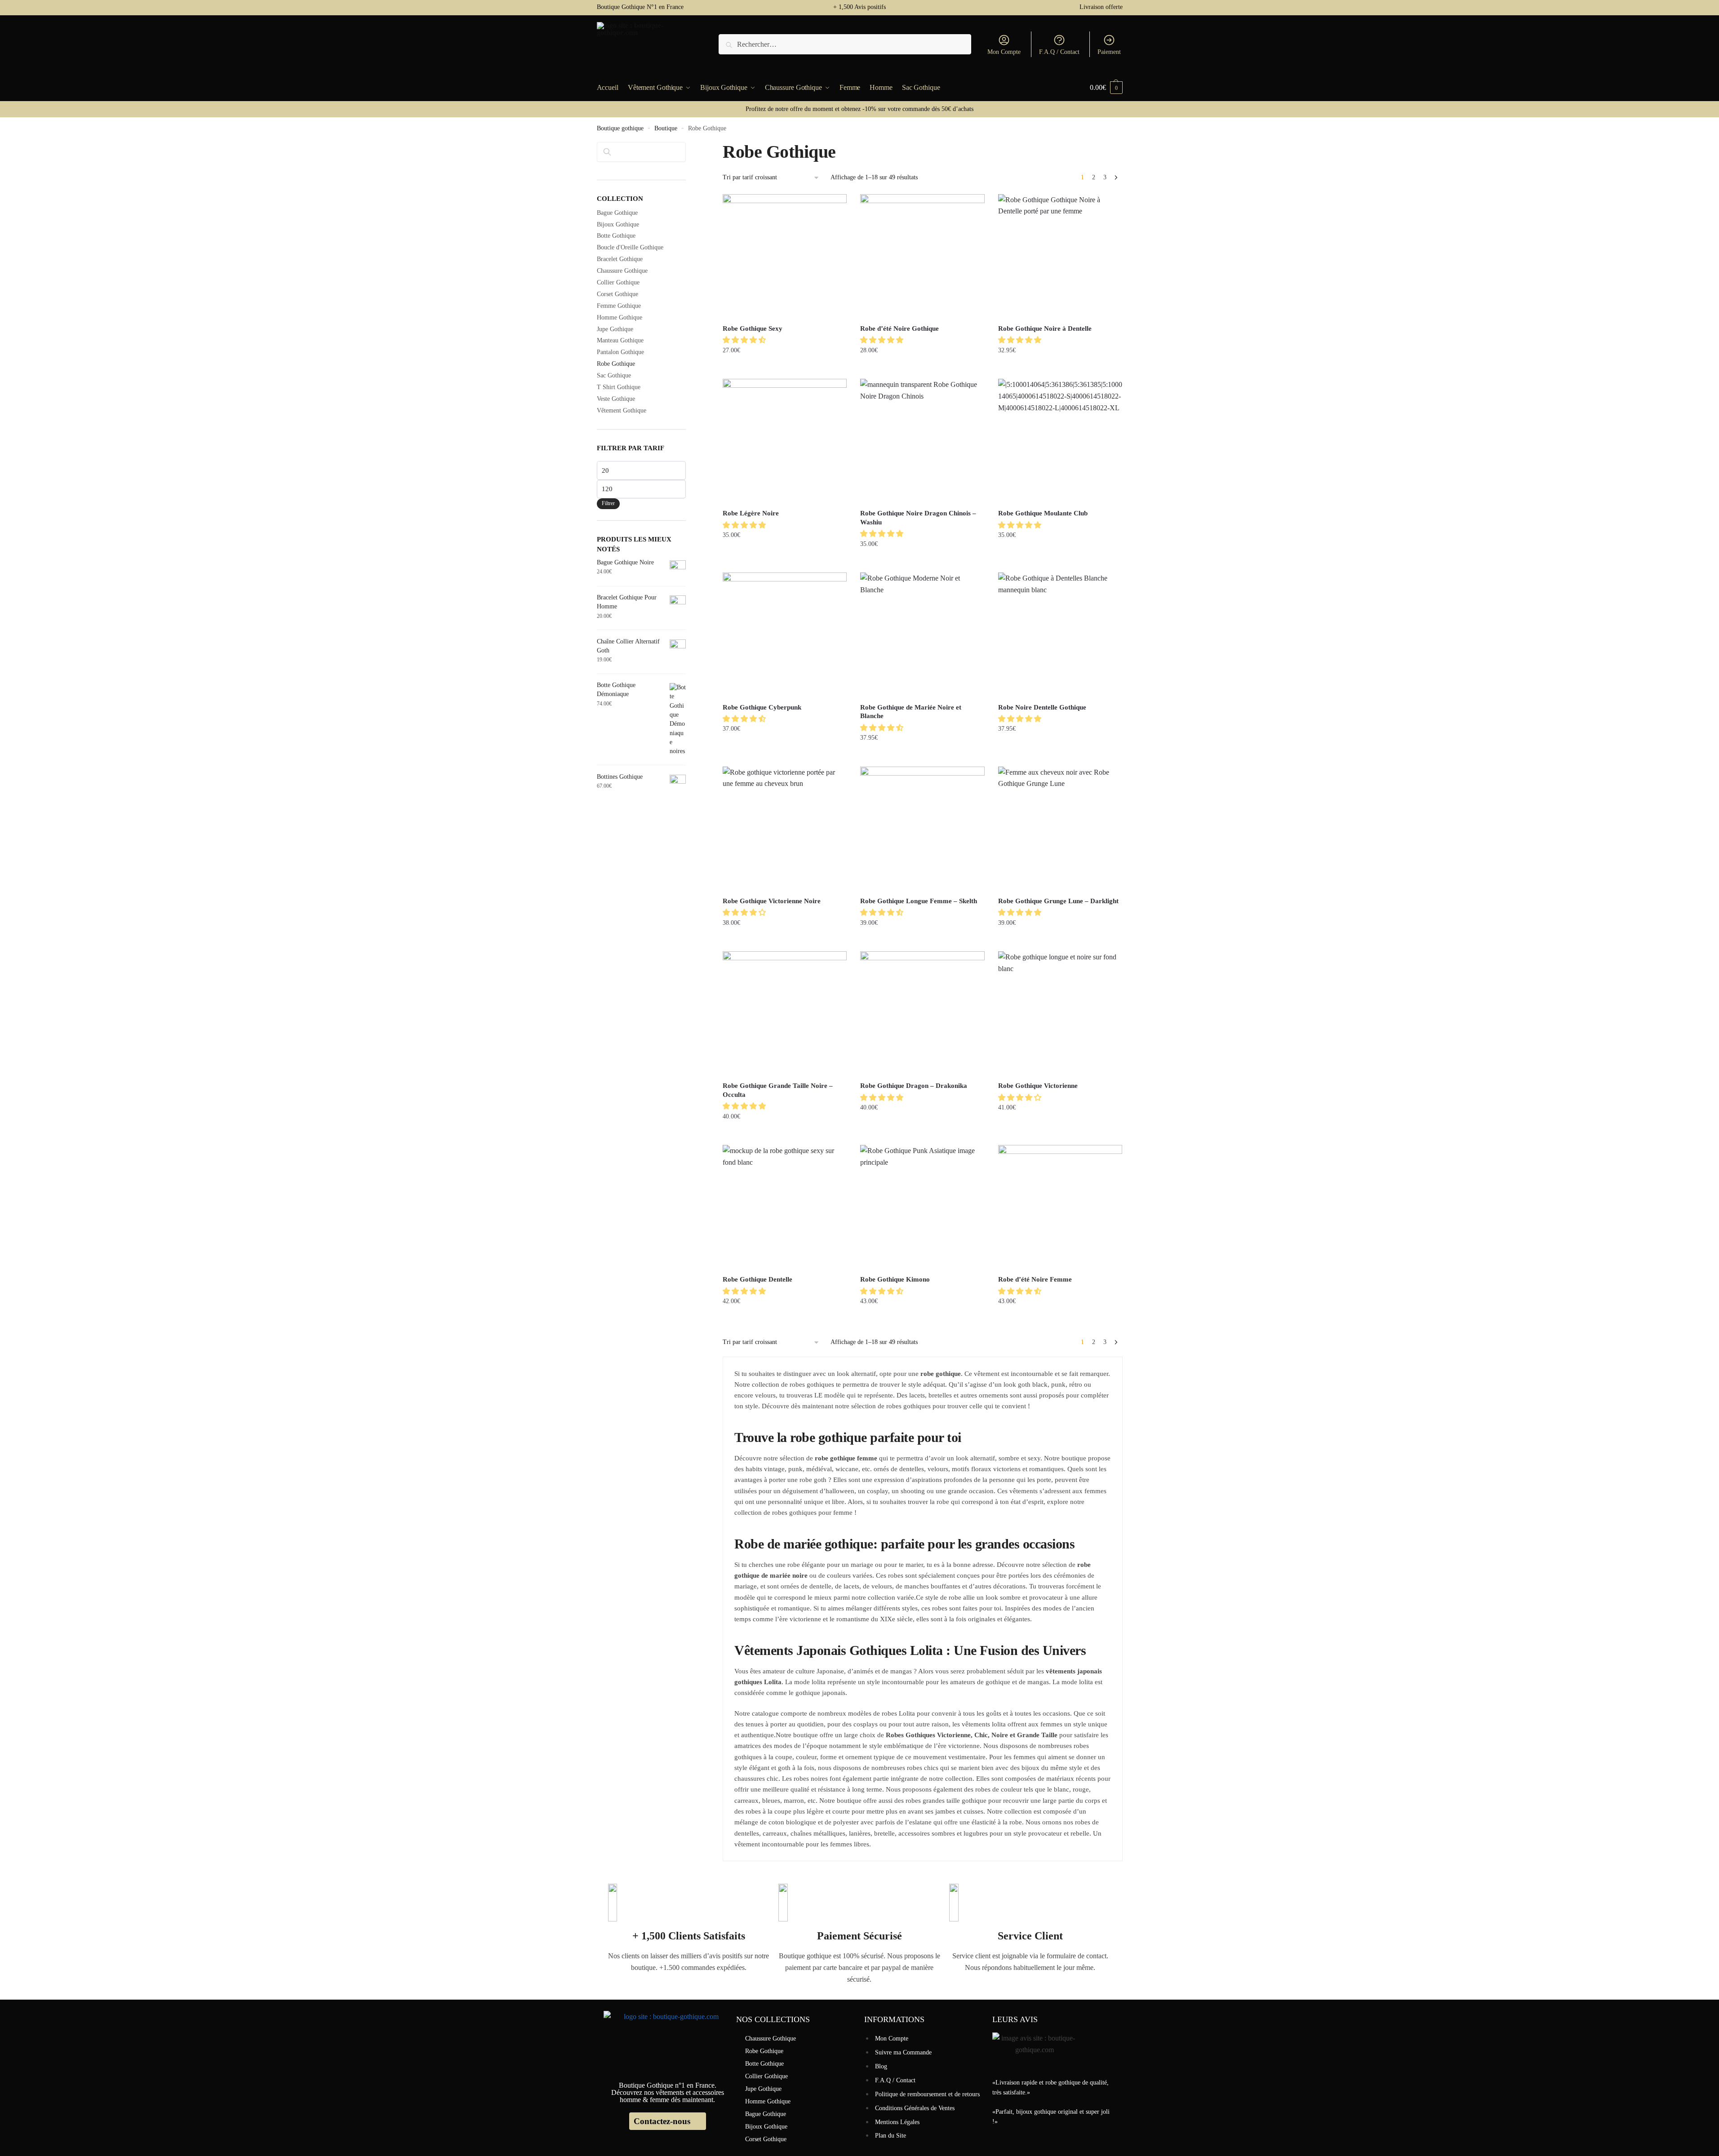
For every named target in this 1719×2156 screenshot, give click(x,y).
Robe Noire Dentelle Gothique (1042, 707)
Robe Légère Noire (751, 513)
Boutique (666, 128)
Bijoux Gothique (618, 224)
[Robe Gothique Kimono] (922, 1207)
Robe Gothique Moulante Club (1043, 513)
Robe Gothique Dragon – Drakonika (914, 1086)
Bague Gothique (617, 213)
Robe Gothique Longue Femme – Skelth (919, 901)
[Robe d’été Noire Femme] (1060, 1207)
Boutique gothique (620, 128)
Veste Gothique (616, 399)
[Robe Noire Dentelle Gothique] (1060, 634)
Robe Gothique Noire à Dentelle (1045, 328)
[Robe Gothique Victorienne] (1060, 1013)
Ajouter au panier (785, 368)
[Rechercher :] (845, 44)
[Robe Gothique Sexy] (785, 256)
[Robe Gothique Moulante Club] (1060, 441)
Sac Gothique (614, 375)
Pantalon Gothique (620, 352)
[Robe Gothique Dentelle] (785, 1207)
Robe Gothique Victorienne (1038, 1086)
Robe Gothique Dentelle (757, 1279)
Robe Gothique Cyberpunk (762, 707)
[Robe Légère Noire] (785, 441)
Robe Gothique (616, 364)
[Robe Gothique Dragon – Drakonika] (922, 1013)
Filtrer (608, 503)
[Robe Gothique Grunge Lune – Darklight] (1060, 829)
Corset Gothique (617, 294)
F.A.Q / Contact (1059, 52)
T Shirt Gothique (619, 387)
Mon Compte (1004, 52)
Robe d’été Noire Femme (1035, 1279)
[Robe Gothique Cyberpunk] (785, 634)
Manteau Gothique (620, 340)
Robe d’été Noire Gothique (899, 328)
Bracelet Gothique (620, 259)
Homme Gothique (620, 317)
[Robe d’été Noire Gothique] (922, 256)
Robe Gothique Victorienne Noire (772, 901)
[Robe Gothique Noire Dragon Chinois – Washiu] (922, 441)
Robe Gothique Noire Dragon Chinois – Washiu (918, 518)
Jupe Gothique (615, 329)
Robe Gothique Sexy (753, 328)
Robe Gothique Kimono (895, 1279)
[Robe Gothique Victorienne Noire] (785, 829)
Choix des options (922, 368)
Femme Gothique (619, 306)
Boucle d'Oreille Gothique (630, 247)
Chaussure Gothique (622, 271)
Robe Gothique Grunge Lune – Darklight (1058, 901)
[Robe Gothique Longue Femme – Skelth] (922, 829)
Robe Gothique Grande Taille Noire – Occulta (778, 1090)
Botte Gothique (616, 236)
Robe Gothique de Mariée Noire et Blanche (911, 712)
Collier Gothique (618, 282)
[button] (745, 340)
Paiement (1109, 52)
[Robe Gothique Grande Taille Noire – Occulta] (785, 1013)
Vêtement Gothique (622, 410)
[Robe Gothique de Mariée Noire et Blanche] (922, 634)
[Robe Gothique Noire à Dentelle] (1060, 256)
